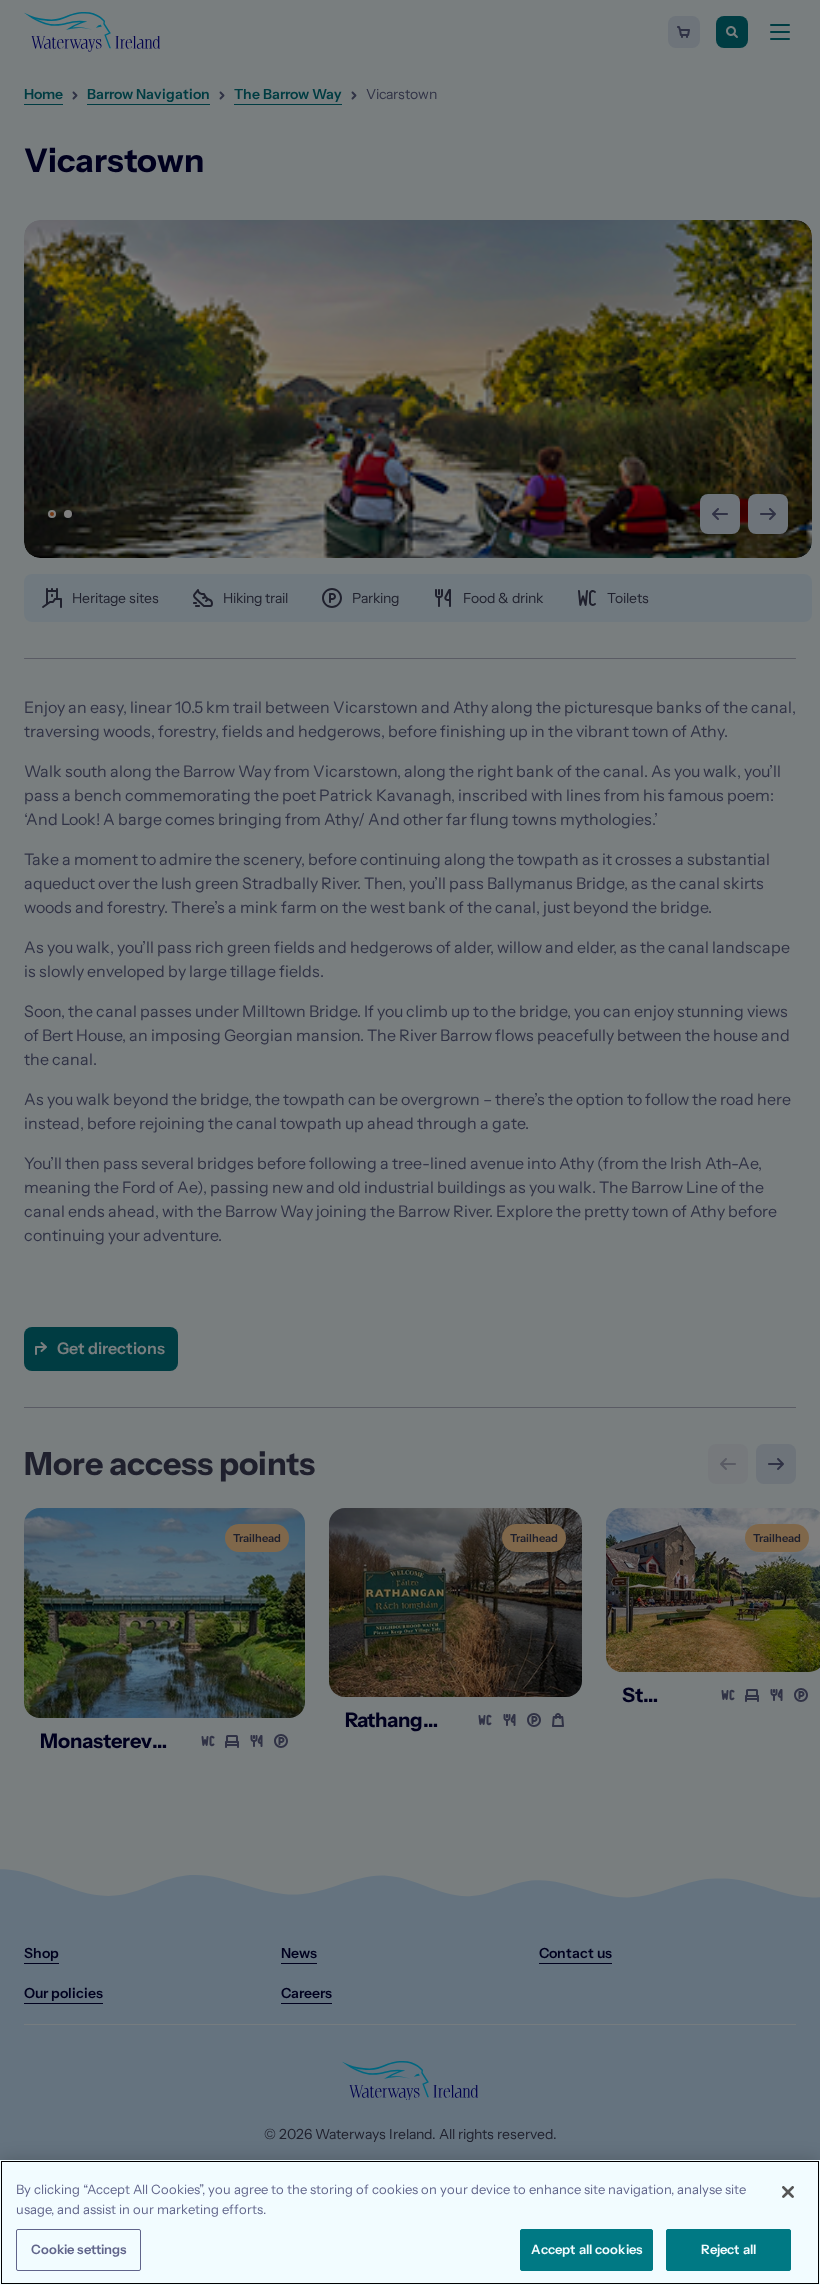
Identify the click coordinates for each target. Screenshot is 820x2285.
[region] (410, 2222)
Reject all (728, 2249)
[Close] (788, 2192)
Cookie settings (79, 2249)
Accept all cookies (586, 2249)
